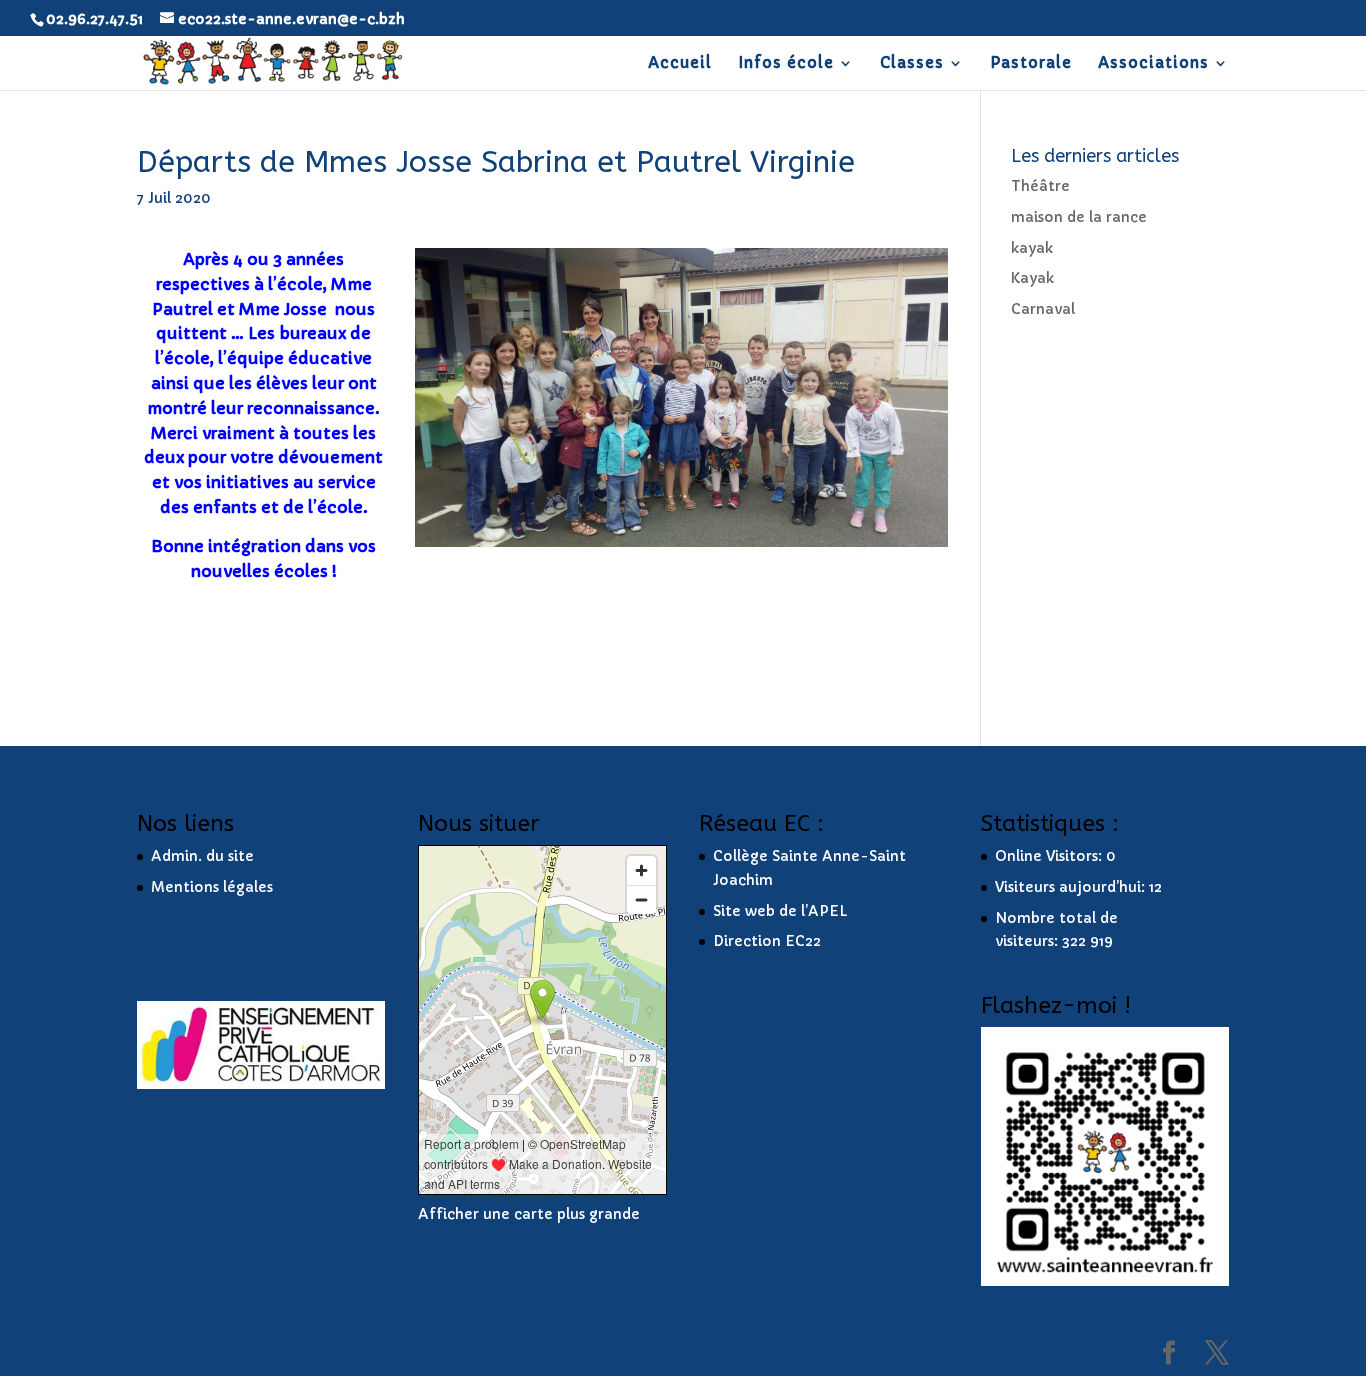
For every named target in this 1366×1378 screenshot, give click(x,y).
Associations (1153, 64)
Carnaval (1043, 309)
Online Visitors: (1050, 856)
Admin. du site (202, 856)
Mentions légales (212, 887)
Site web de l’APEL (780, 911)
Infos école (786, 64)
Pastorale (1031, 64)
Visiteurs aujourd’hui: (1072, 887)
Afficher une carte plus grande (529, 1214)
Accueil (680, 64)
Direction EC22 (767, 941)
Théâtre (1040, 186)
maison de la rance (1079, 217)
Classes (912, 64)
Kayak (1032, 278)
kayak (1032, 248)
